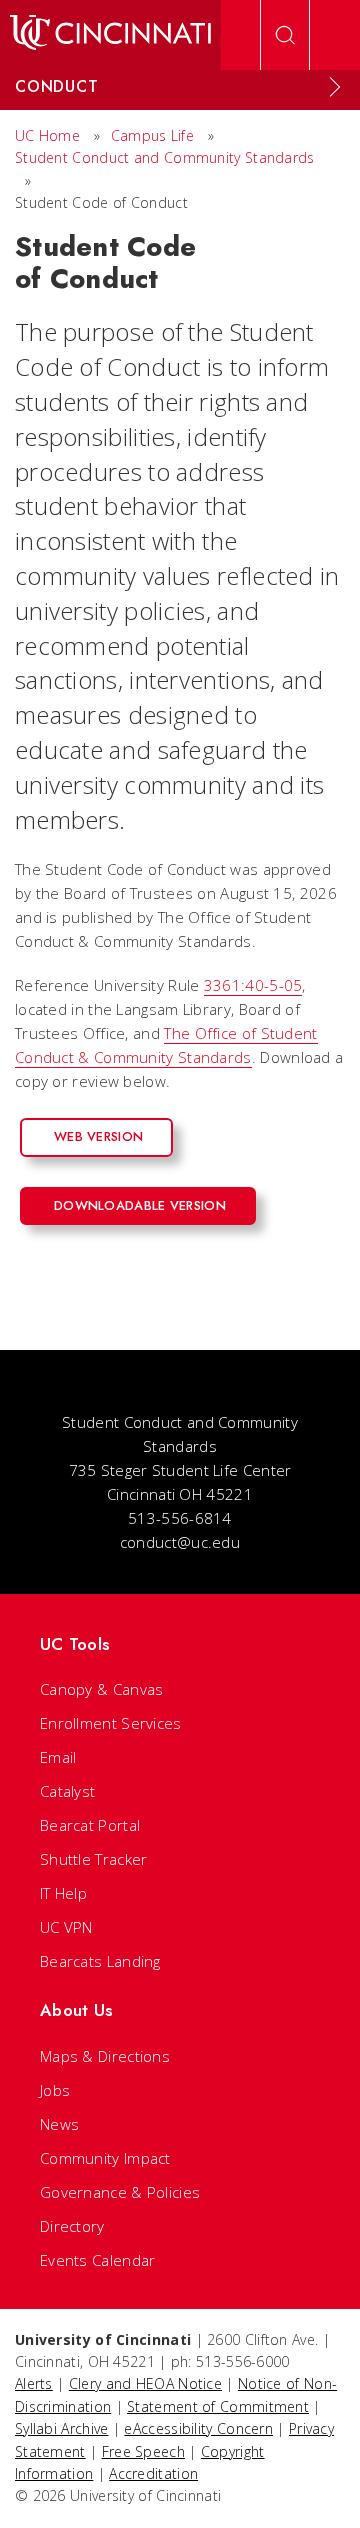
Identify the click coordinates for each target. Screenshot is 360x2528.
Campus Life (152, 135)
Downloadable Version (140, 1205)
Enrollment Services (111, 1723)
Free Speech (143, 2451)
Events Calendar (98, 2260)
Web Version (98, 1136)
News (59, 2124)
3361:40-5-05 (253, 985)
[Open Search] (285, 35)
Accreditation (153, 2473)
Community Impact (105, 2158)
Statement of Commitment (218, 2406)
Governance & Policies (120, 2192)
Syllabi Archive (62, 2428)
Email (58, 1757)
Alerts (34, 2383)
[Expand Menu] (335, 87)
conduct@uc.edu (180, 1542)
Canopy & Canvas (102, 1689)
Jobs (55, 2090)
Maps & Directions (105, 2056)
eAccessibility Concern (198, 2428)
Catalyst (67, 1791)
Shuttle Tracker (94, 1859)
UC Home (47, 135)
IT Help (63, 1893)
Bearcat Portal (90, 1825)
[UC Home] (110, 35)
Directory (72, 2226)
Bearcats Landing (100, 1961)
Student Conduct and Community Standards (165, 157)
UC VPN (66, 1927)
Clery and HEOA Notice (145, 2383)
